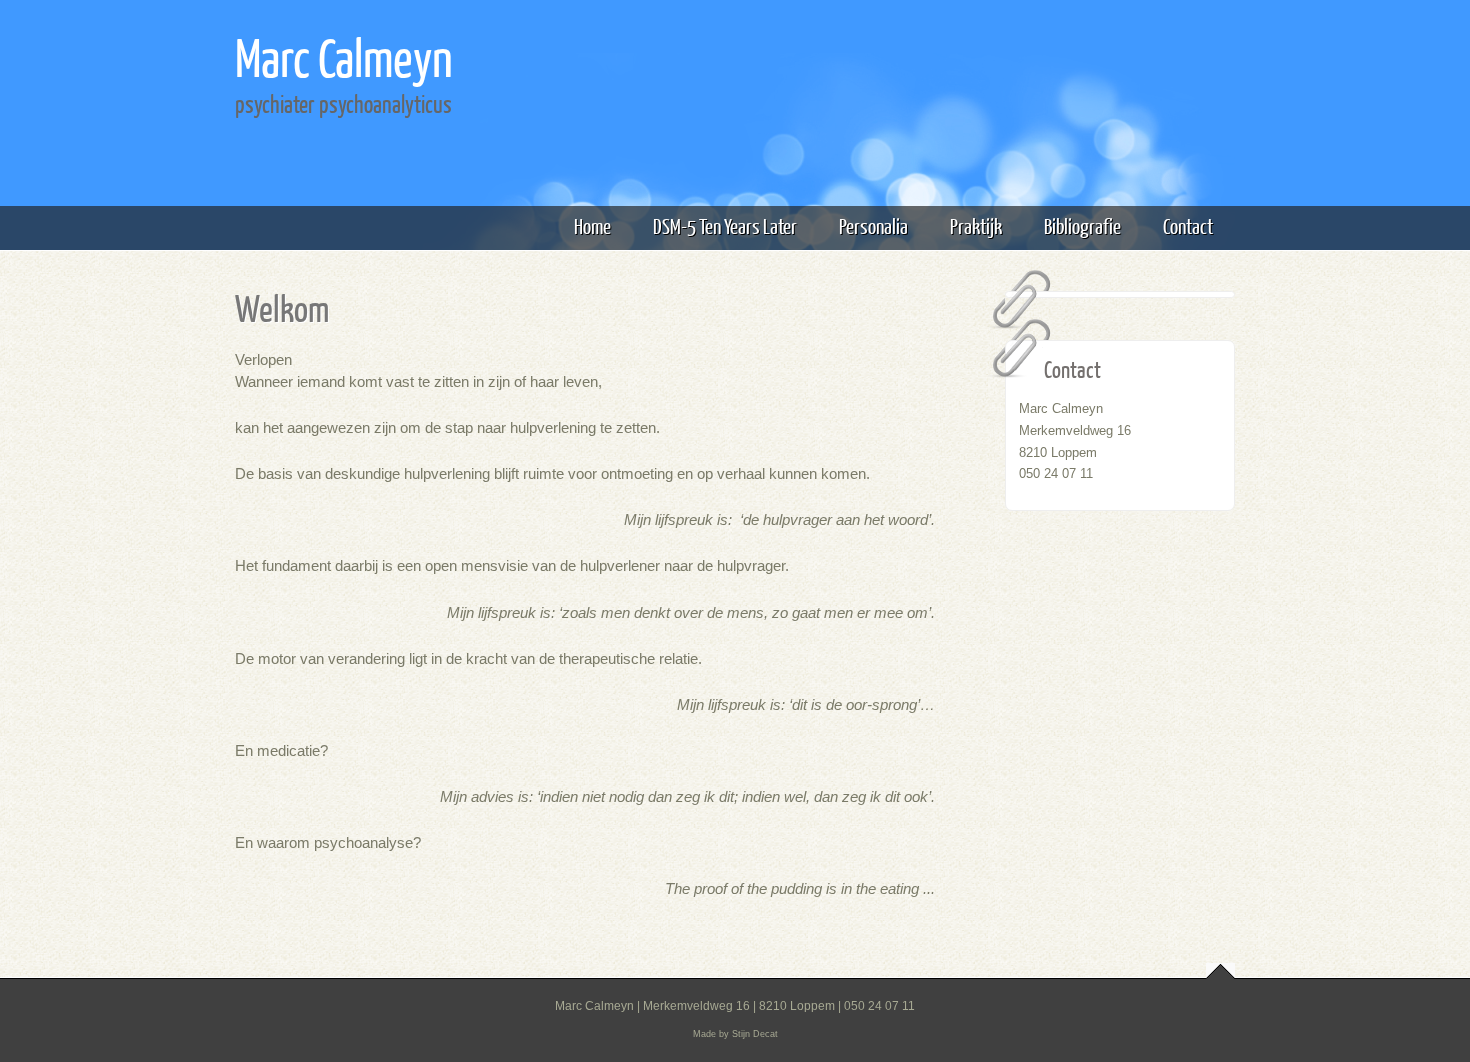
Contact (1188, 225)
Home (592, 225)
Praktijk (976, 225)
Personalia (873, 225)
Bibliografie (1082, 225)
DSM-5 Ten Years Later (725, 225)
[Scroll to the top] (1220, 971)
